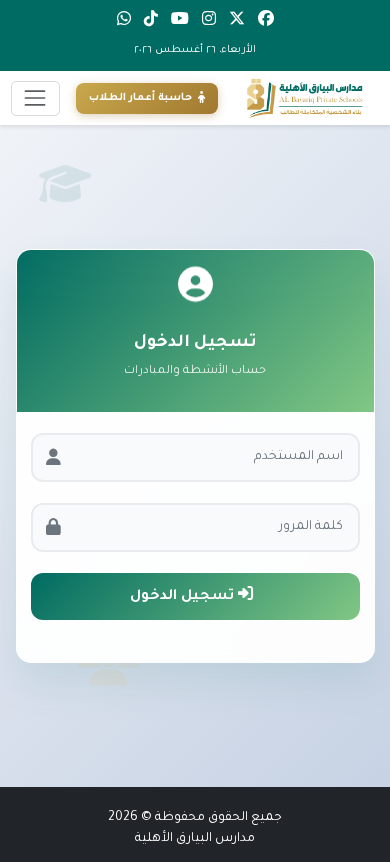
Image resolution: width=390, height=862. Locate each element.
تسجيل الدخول (184, 596)
